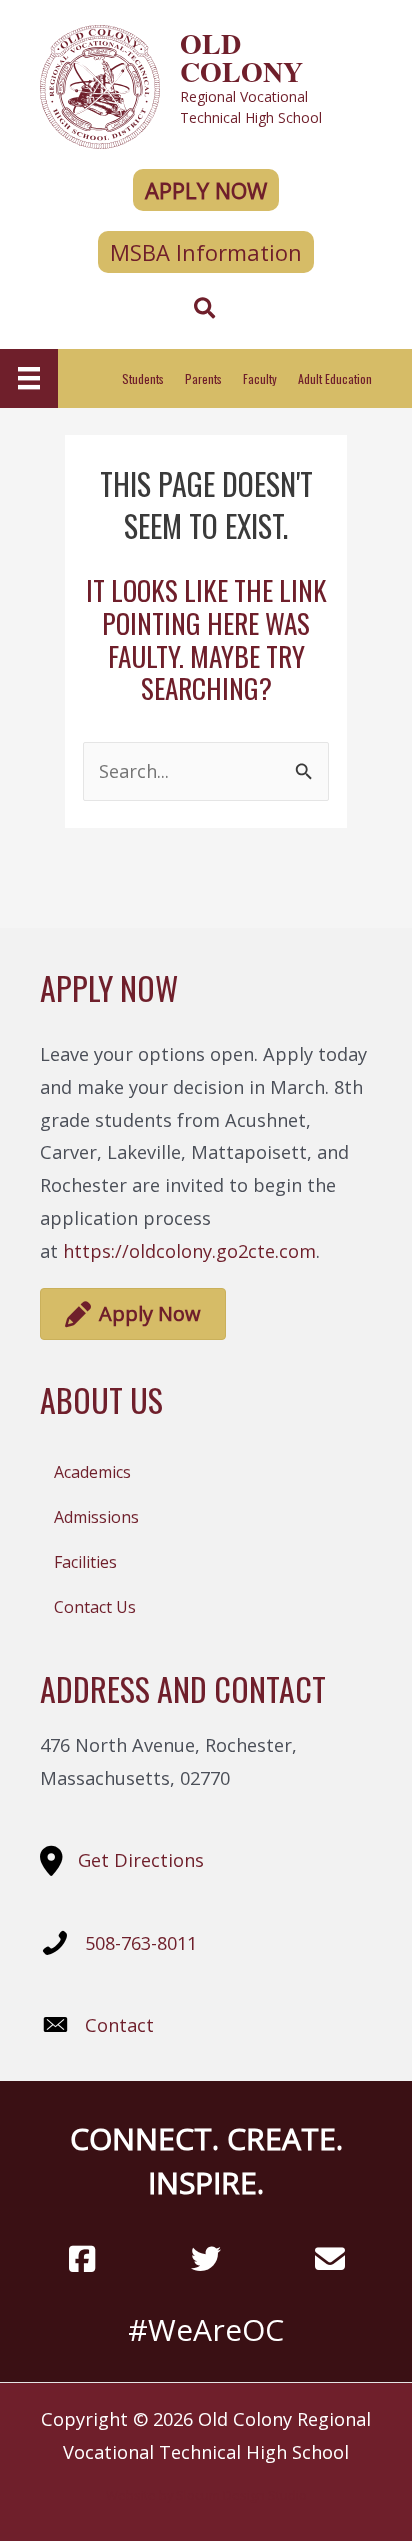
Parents (203, 378)
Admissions (96, 1517)
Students (143, 378)
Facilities (85, 1562)
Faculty (260, 378)
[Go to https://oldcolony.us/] (206, 84)
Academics (92, 1472)
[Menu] (29, 378)
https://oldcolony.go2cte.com (189, 1251)
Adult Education (335, 378)
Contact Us (95, 1607)
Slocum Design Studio (241, 2495)
